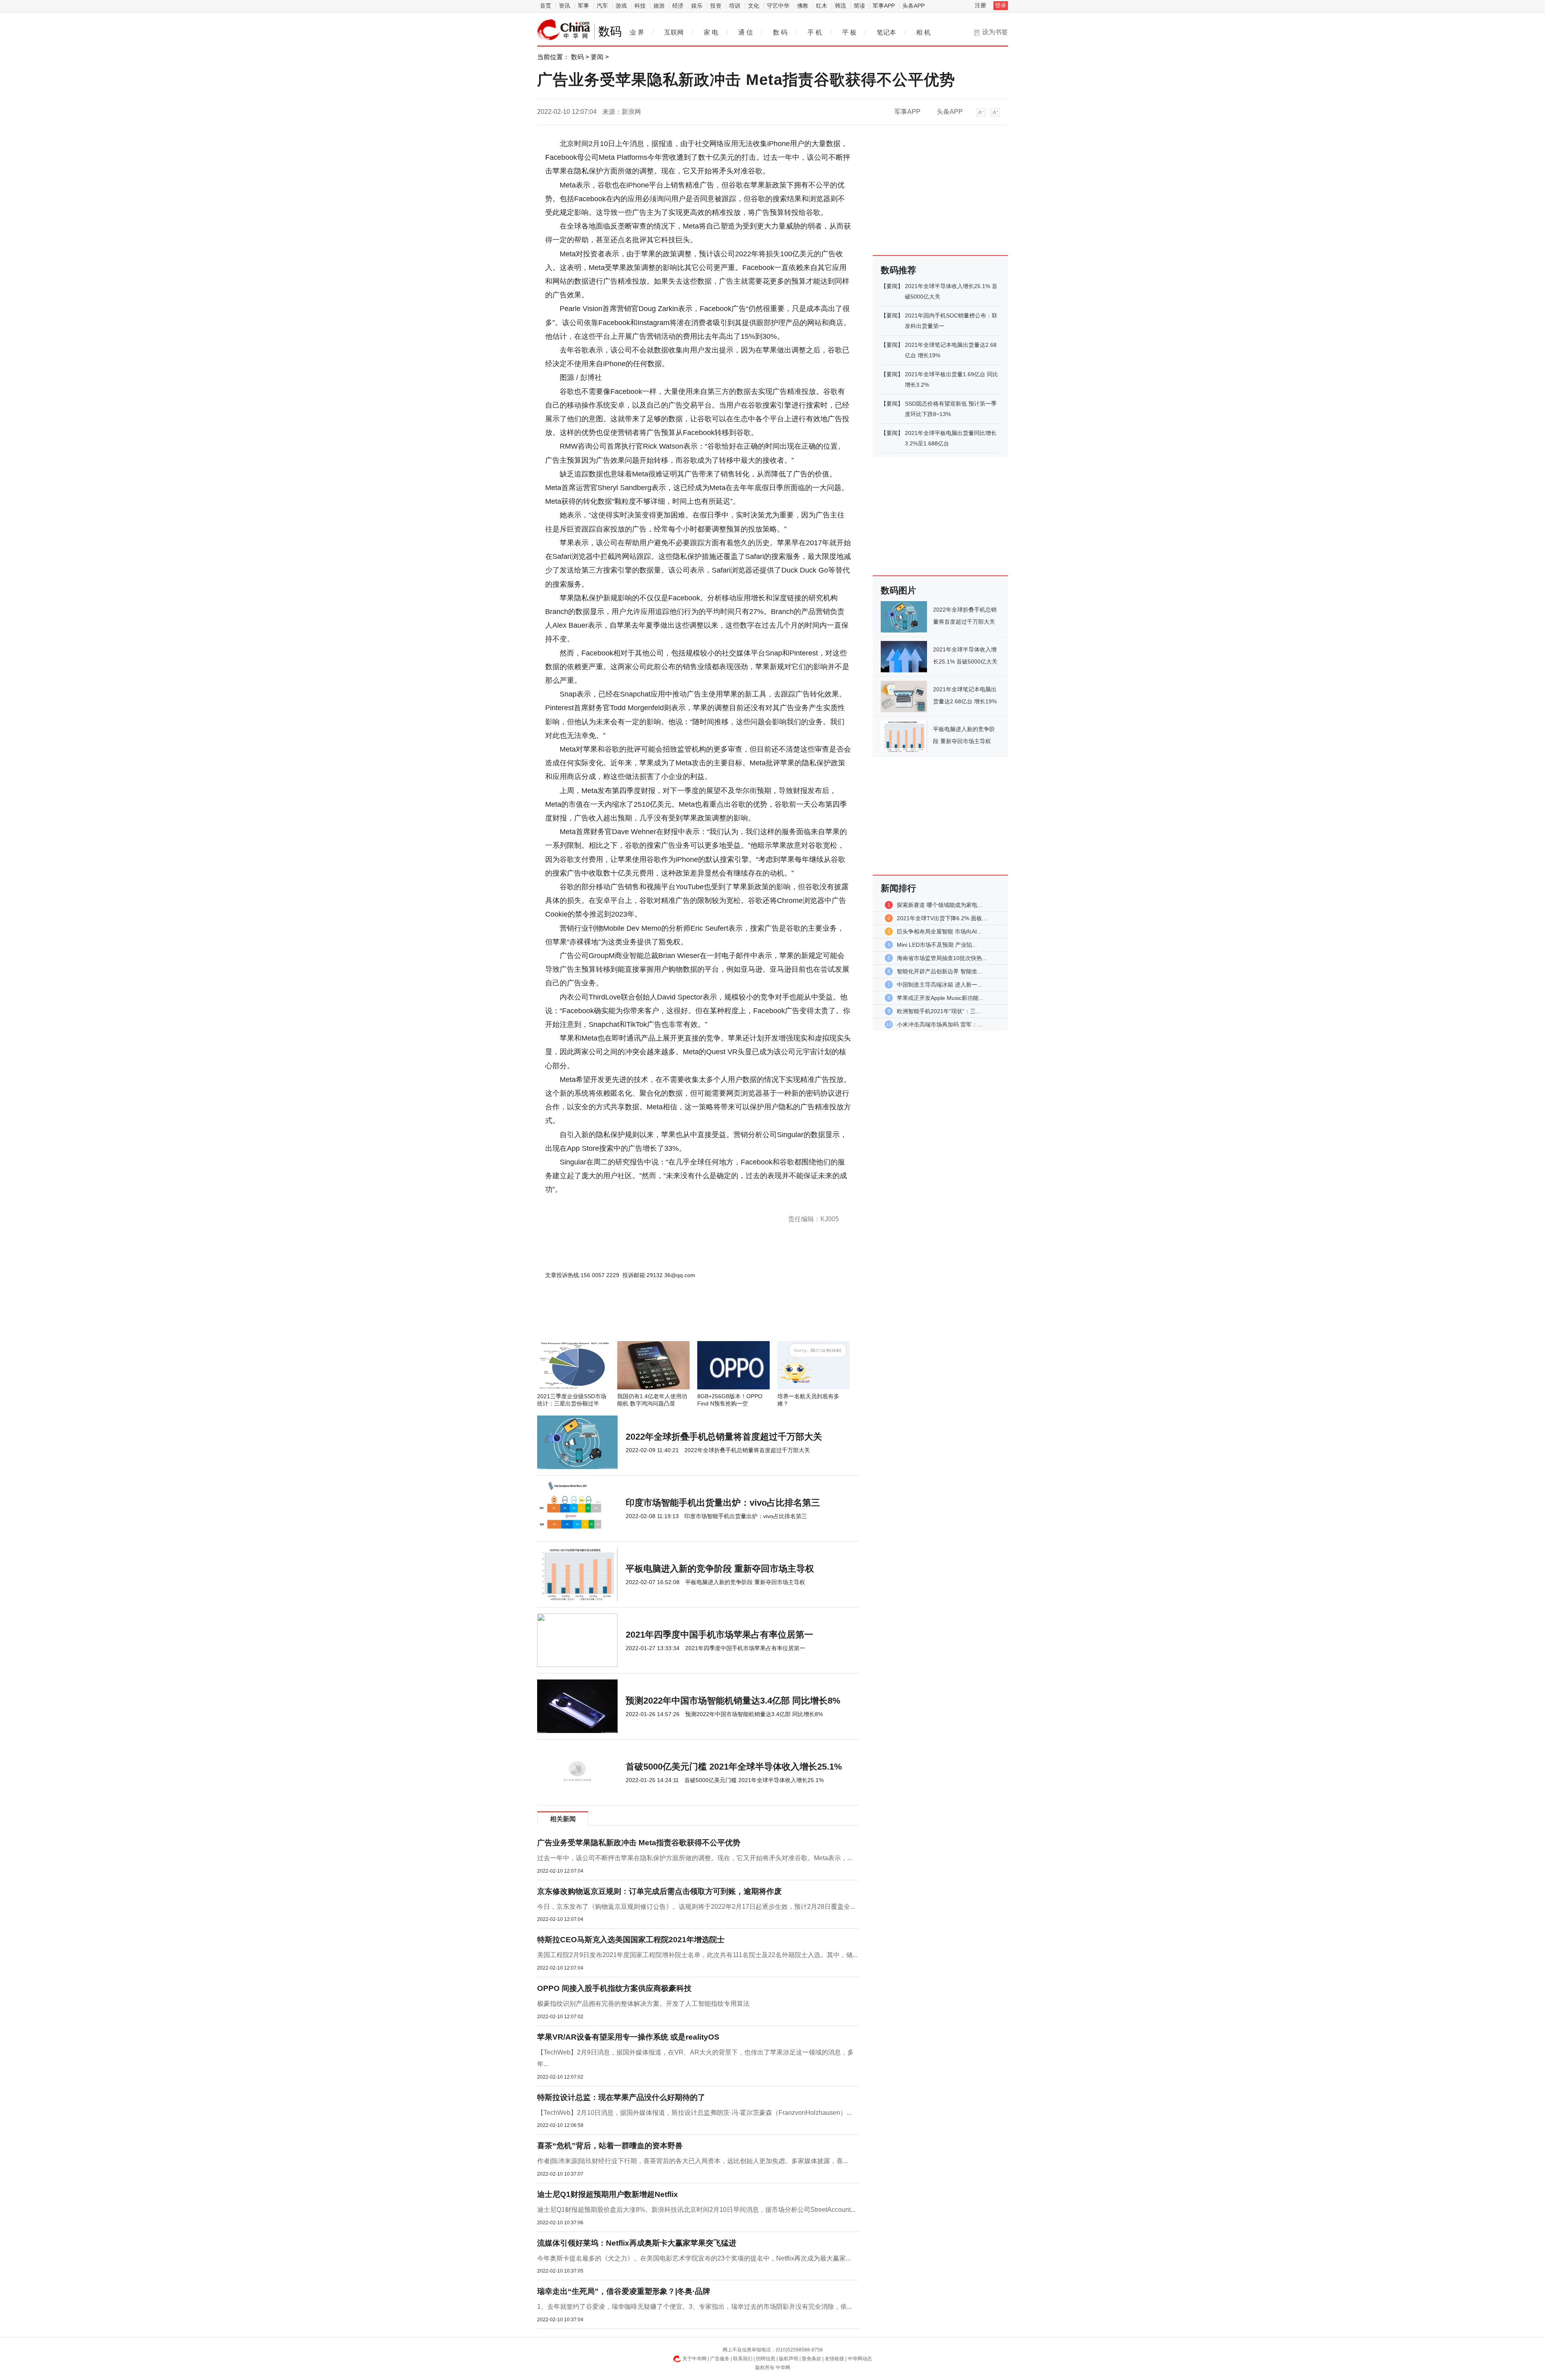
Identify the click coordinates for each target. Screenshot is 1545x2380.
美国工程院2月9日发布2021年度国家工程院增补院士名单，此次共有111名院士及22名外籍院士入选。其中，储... (697, 1955)
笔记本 (886, 32)
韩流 (840, 6)
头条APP (914, 6)
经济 (678, 6)
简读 (859, 6)
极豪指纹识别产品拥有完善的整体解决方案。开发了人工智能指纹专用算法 (643, 2004)
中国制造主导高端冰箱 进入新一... (939, 985)
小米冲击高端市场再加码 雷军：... (939, 1024)
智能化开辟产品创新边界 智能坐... (939, 971)
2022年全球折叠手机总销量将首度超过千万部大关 (724, 1437)
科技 (640, 6)
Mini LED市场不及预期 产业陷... (937, 945)
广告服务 (720, 2359)
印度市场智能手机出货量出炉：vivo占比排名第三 (723, 1503)
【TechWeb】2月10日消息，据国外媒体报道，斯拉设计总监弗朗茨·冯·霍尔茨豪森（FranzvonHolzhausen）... (694, 2113)
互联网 (674, 32)
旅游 (659, 6)
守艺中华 (778, 6)
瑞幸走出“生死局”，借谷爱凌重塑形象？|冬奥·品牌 (624, 2291)
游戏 (621, 6)
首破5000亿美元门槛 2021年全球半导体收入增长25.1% (734, 1767)
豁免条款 (812, 2359)
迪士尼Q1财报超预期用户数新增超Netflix (608, 2194)
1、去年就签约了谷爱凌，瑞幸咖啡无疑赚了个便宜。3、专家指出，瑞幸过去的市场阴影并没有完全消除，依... (694, 2307)
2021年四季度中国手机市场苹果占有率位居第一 (719, 1635)
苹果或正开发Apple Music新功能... (940, 998)
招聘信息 (766, 2359)
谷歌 (583, 1203)
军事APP (884, 6)
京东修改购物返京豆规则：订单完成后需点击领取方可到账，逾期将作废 (659, 1891)
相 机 (923, 32)
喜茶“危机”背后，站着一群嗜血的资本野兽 (610, 2146)
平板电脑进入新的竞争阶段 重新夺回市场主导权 (720, 1569)
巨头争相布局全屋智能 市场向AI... (939, 931)
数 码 (780, 32)
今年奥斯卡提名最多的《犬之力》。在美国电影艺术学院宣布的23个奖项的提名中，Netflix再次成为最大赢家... (694, 2258)
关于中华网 (694, 2359)
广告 (593, 1203)
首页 (546, 6)
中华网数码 (564, 30)
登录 (1001, 5)
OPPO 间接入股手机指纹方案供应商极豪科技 (614, 1988)
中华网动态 (860, 2359)
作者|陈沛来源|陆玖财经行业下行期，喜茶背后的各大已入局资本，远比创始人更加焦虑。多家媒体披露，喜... (692, 2161)
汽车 (602, 6)
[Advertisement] (674, 1319)
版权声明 (789, 2359)
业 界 (637, 32)
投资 (716, 6)
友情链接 (834, 2359)
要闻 (597, 57)
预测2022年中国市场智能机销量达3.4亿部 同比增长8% (733, 1701)
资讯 (564, 6)
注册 (981, 5)
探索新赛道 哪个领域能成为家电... (939, 905)
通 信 (746, 32)
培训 (735, 6)
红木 (822, 6)
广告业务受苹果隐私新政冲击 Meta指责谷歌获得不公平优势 (639, 1843)
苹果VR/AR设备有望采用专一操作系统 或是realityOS (628, 2037)
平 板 (849, 32)
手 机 (815, 32)
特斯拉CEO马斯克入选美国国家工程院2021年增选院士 (631, 1940)
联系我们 (743, 2359)
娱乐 (697, 6)
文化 (754, 6)
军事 (583, 6)
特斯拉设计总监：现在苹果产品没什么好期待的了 (621, 2097)
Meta (571, 1203)
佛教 (803, 6)
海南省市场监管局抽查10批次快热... (942, 958)
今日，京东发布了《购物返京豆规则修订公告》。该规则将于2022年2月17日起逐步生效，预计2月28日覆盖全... (696, 1907)
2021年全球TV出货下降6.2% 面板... (942, 918)
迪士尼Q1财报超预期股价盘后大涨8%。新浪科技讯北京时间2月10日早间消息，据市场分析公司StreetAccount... (696, 2210)
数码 (577, 57)
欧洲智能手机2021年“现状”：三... (939, 1011)
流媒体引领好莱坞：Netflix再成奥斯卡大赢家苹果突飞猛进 (637, 2243)
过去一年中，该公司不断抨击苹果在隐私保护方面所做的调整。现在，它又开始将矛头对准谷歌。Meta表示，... (695, 1858)
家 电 (711, 32)
